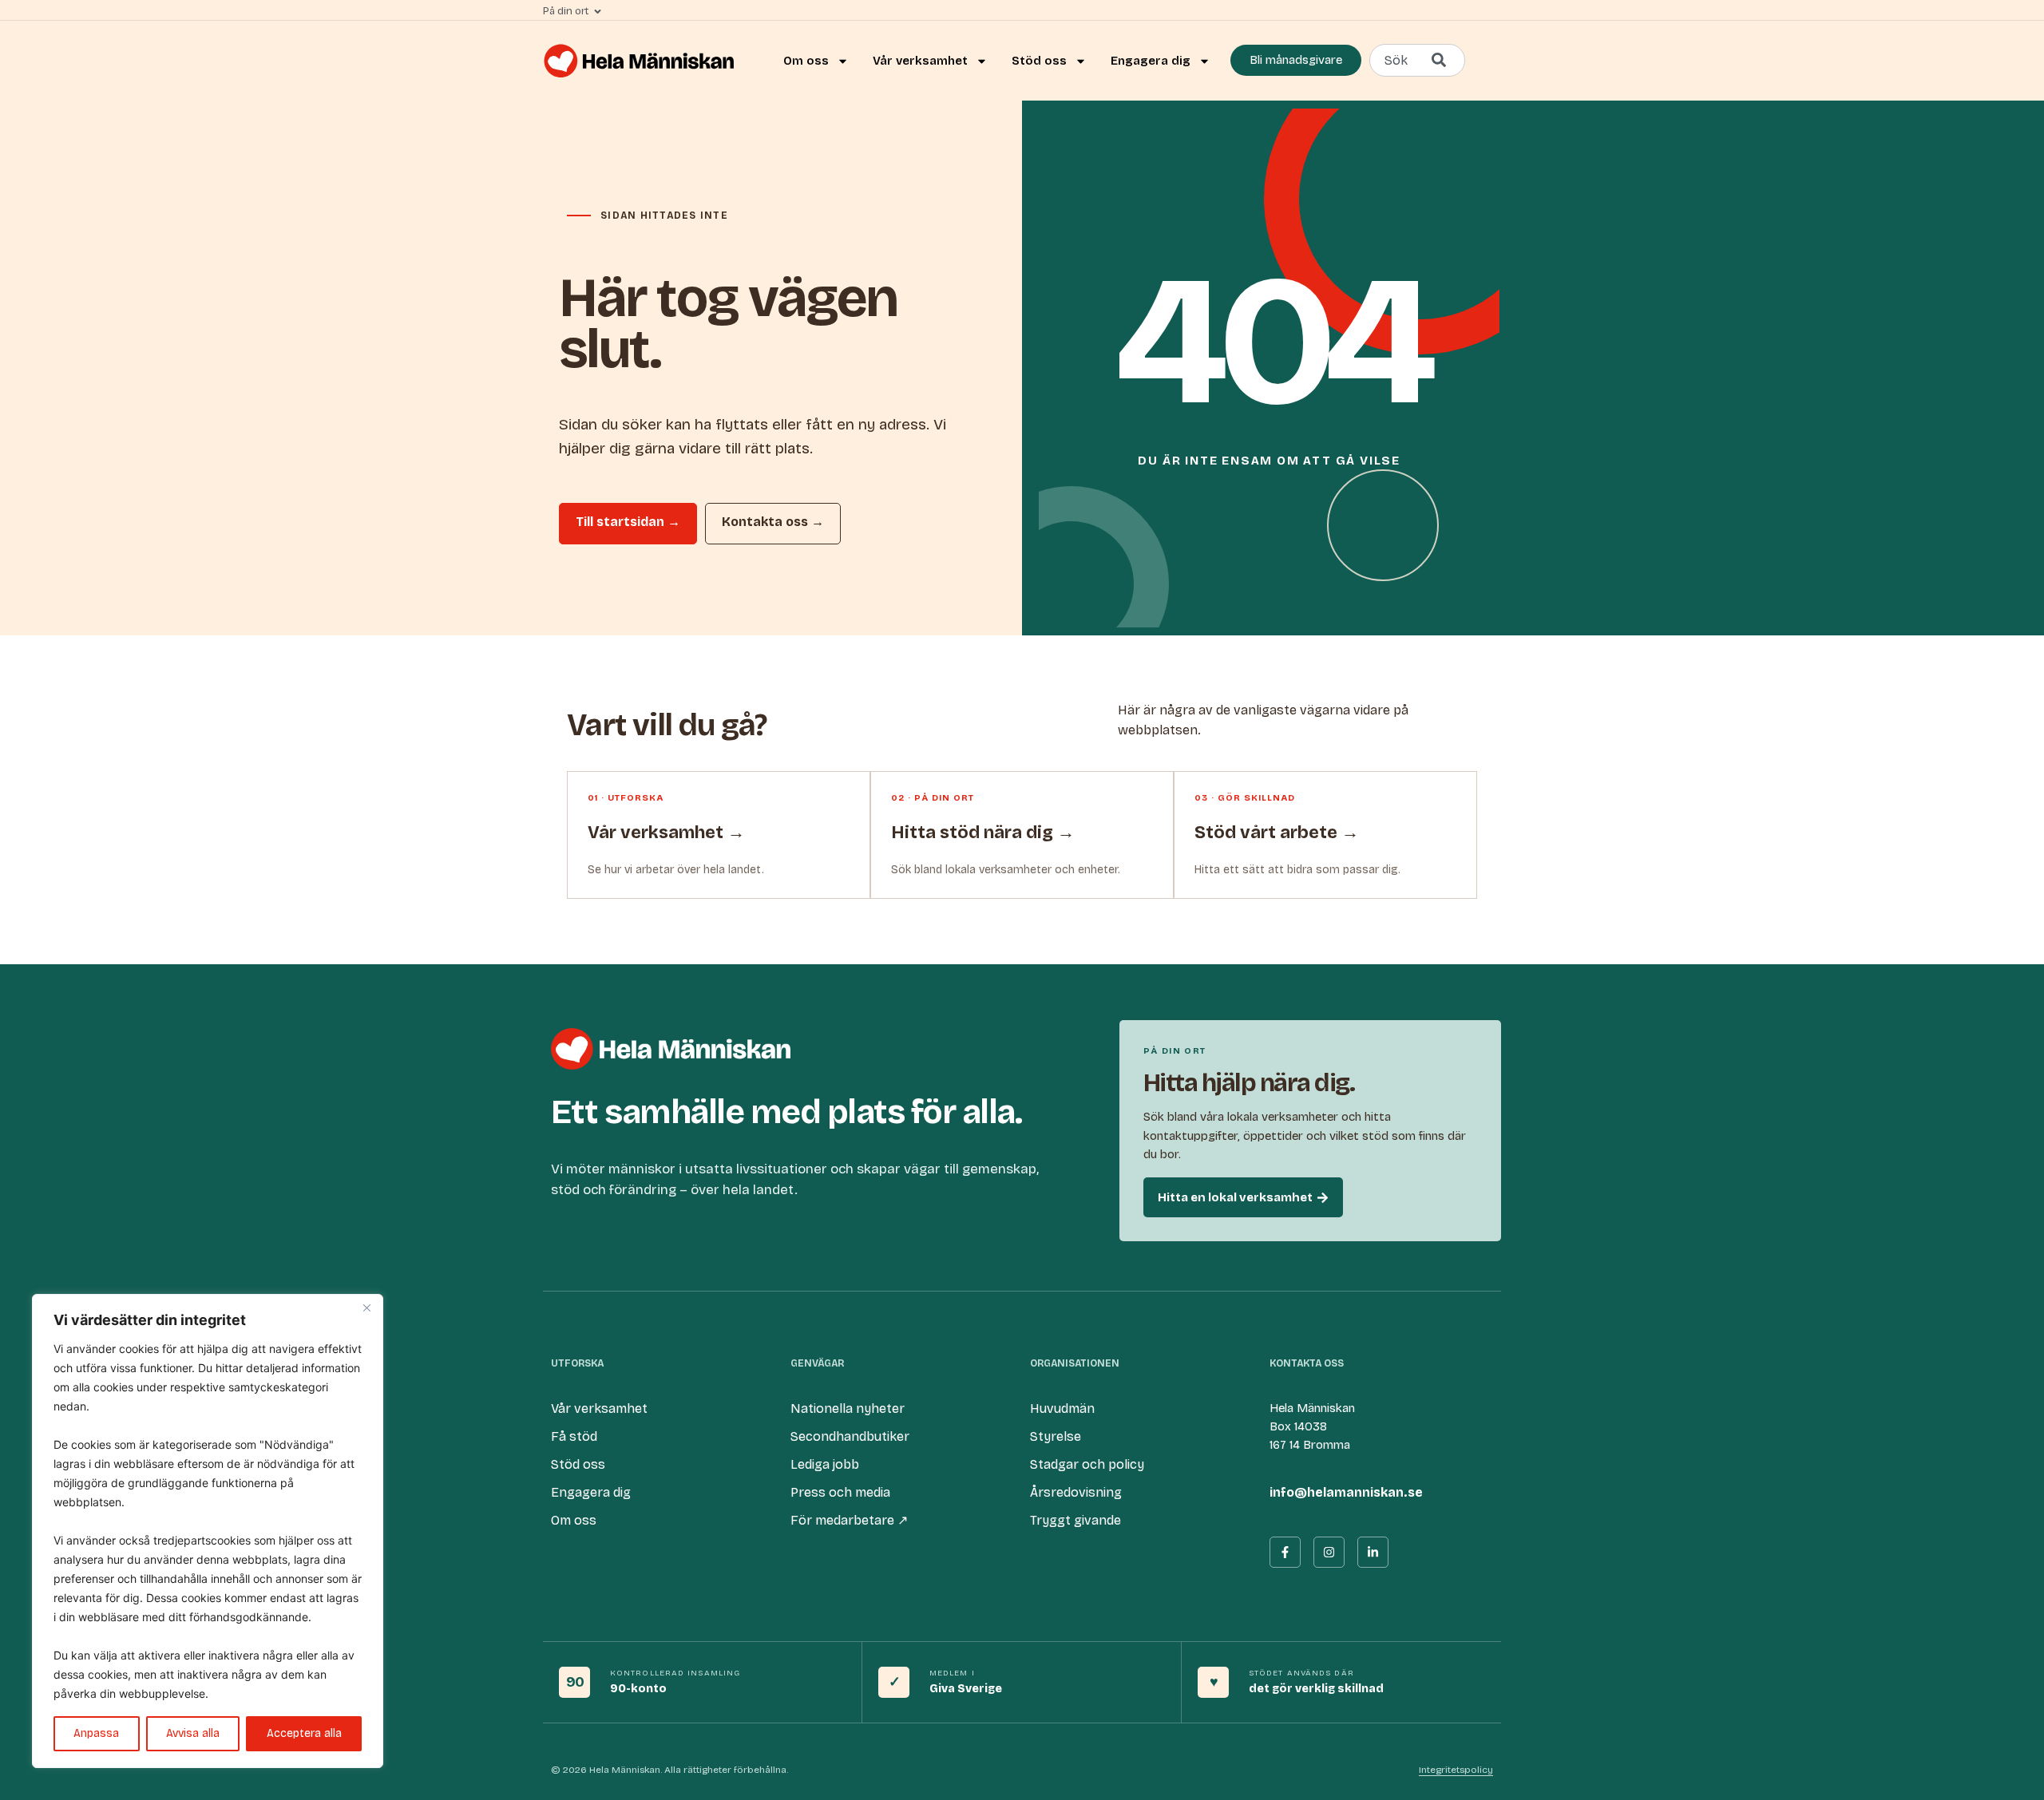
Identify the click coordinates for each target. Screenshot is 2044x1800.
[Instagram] (1329, 1552)
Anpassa (96, 1733)
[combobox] (1417, 60)
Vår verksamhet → (666, 833)
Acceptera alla (304, 1733)
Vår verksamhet (920, 61)
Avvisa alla (193, 1733)
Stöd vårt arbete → (1277, 833)
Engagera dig (1151, 61)
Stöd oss (1039, 61)
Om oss (806, 61)
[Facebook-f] (1285, 1552)
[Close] (366, 1307)
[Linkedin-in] (1373, 1552)
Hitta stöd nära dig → (983, 833)
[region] (208, 1531)
